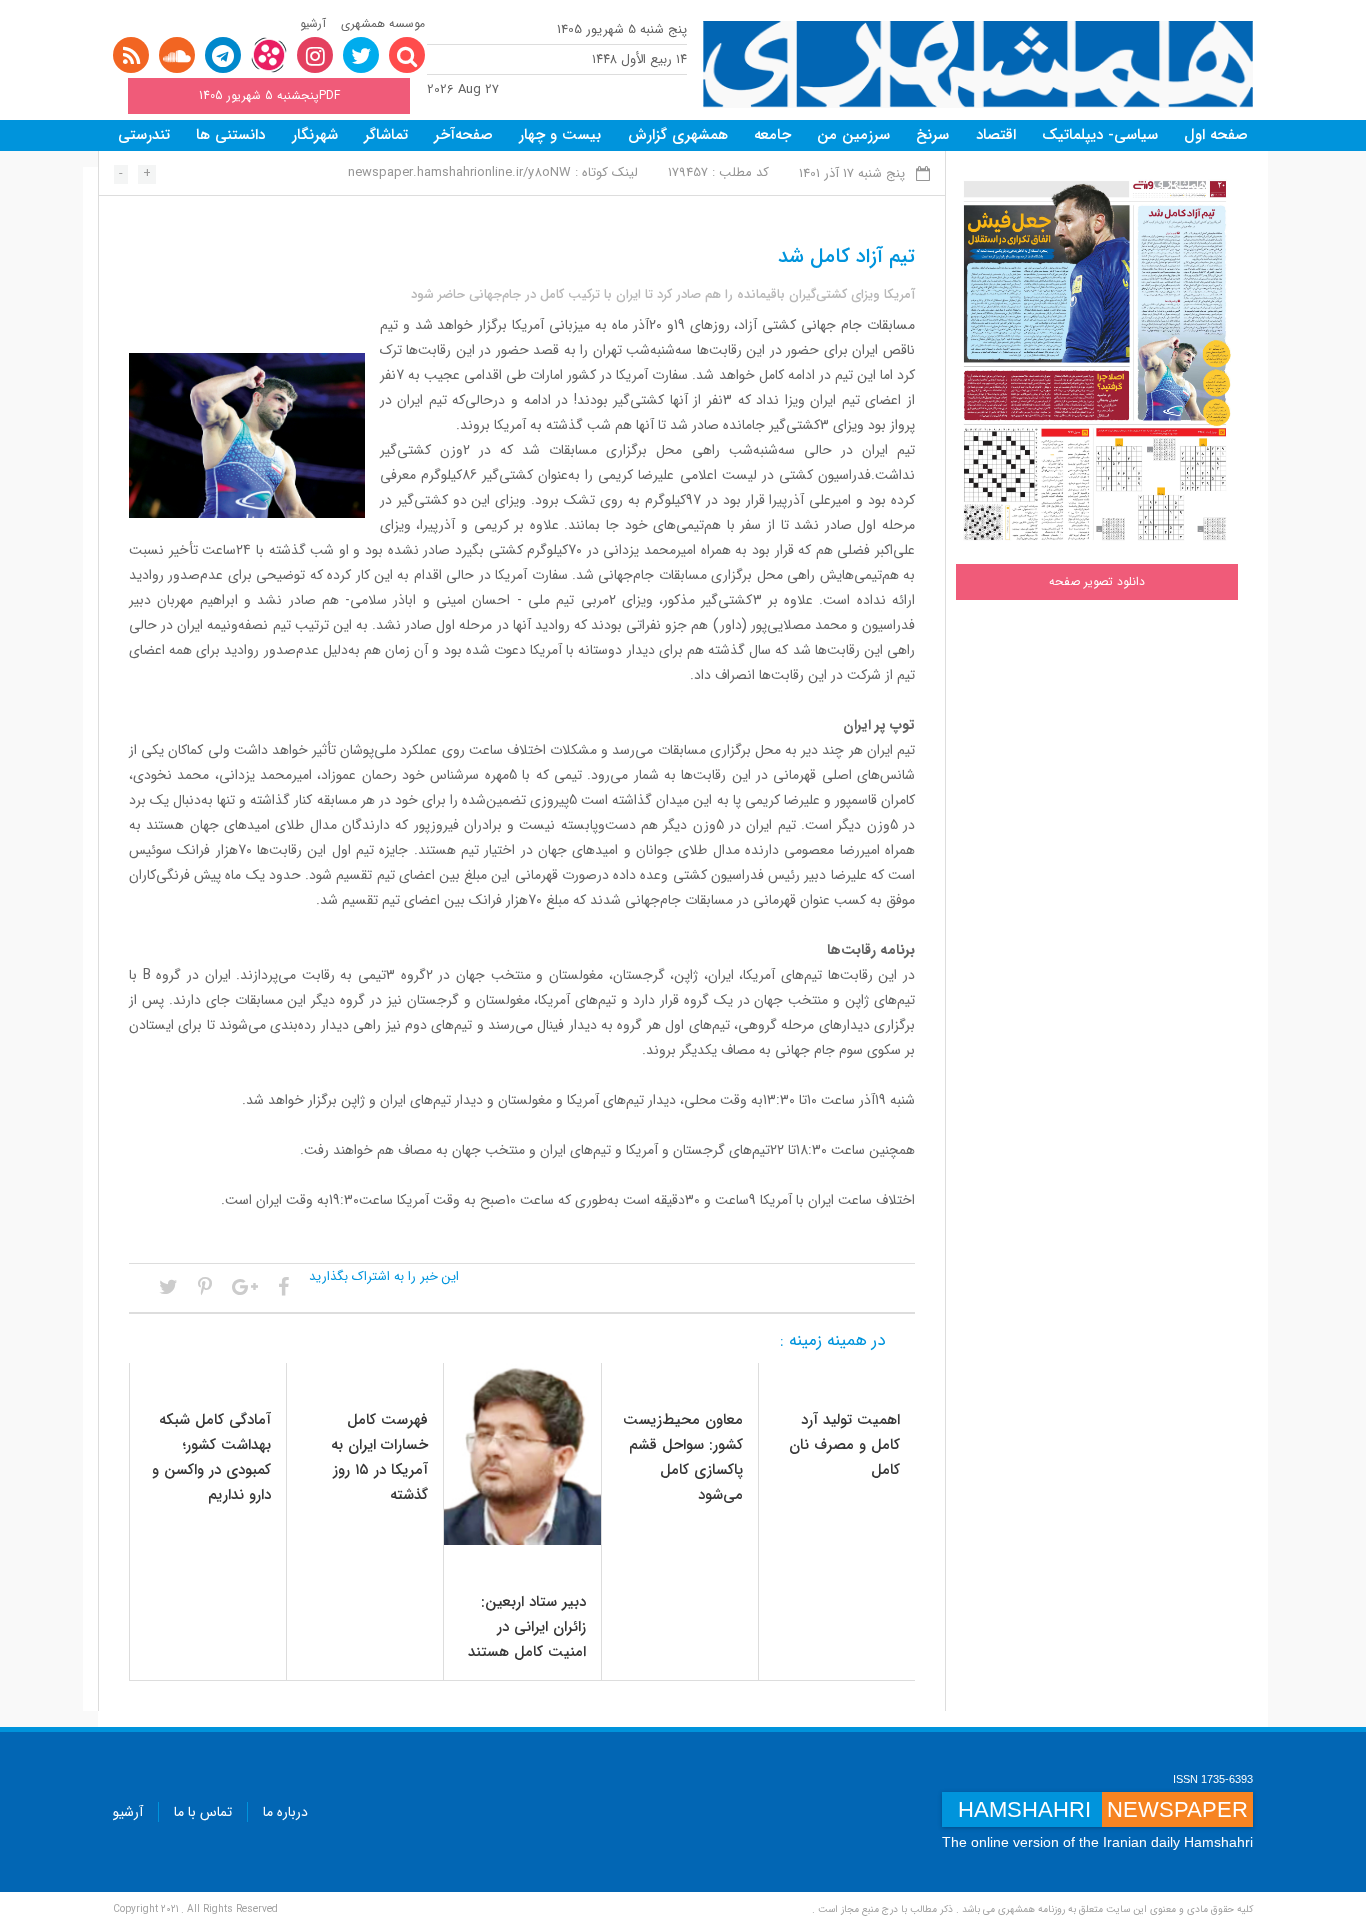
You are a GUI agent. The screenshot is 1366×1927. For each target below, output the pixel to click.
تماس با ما (203, 1812)
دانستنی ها (230, 135)
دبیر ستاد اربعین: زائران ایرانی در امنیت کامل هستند (527, 1627)
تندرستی (144, 135)
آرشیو (313, 23)
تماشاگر (386, 135)
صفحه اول (1216, 135)
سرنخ (932, 135)
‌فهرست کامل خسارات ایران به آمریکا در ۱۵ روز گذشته (379, 1457)
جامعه (772, 135)
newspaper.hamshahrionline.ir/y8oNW (459, 172)
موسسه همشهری (383, 23)
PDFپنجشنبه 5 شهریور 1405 (269, 95)
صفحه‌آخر (463, 135)
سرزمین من (853, 135)
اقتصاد (996, 135)
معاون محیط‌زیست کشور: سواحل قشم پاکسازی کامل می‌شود (683, 1457)
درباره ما (285, 1812)
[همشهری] (978, 64)
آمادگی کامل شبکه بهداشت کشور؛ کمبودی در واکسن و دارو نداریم (211, 1457)
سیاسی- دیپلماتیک (1100, 135)
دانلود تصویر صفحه (1097, 581)
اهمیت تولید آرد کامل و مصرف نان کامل (844, 1445)
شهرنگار (315, 135)
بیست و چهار (560, 135)
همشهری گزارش (678, 135)
